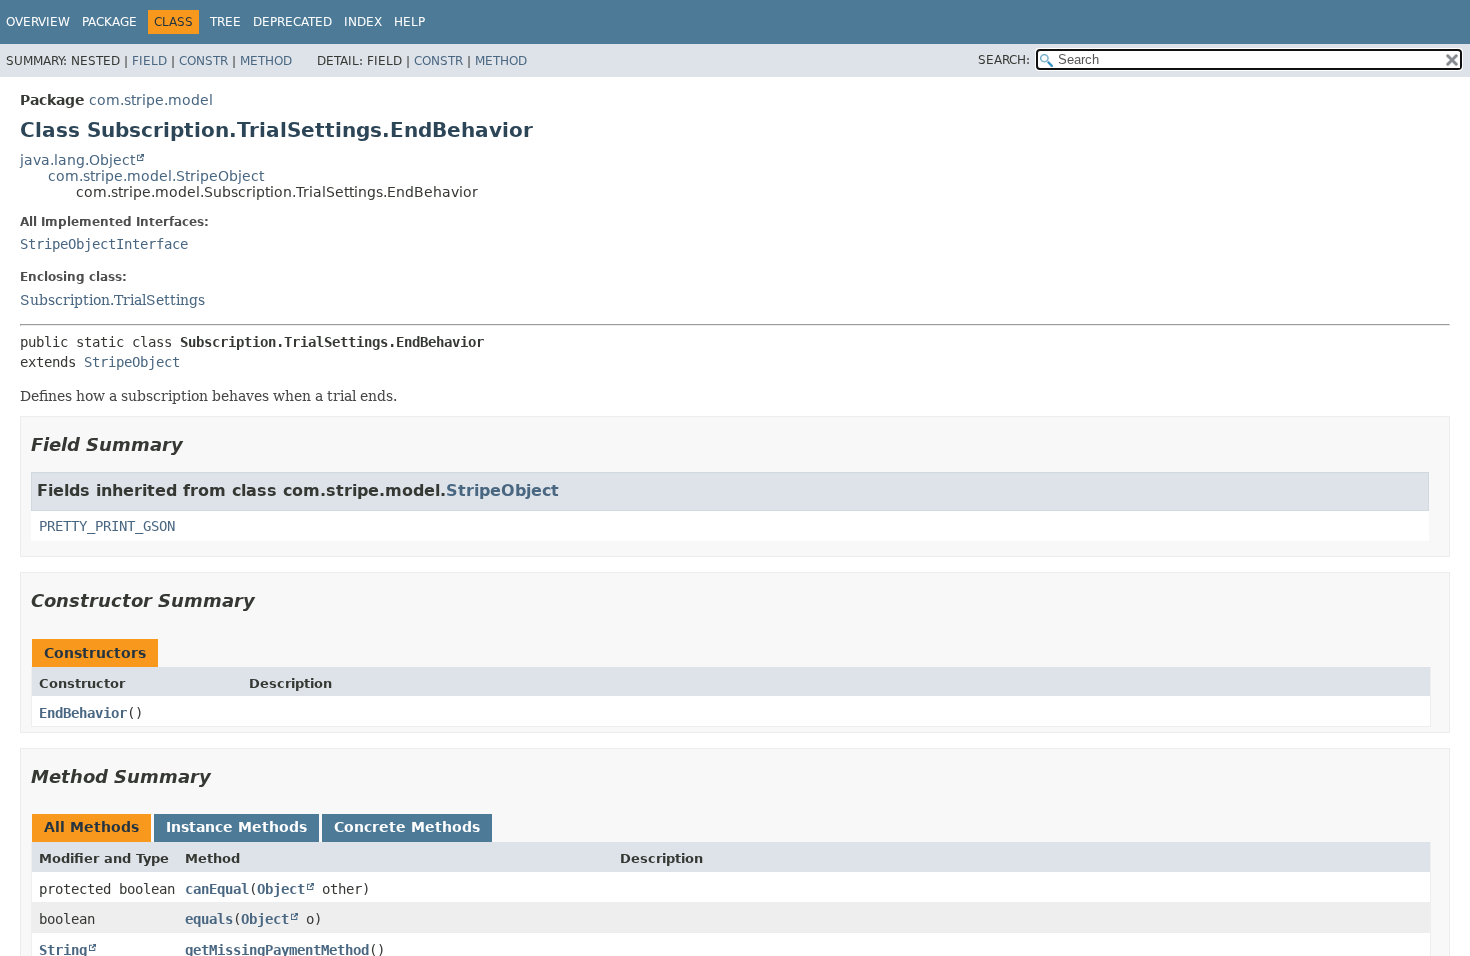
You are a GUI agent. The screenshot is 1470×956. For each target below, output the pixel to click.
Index (363, 22)
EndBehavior (83, 713)
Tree (225, 22)
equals (209, 919)
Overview (38, 22)
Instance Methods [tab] (236, 827)
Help (409, 22)
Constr (203, 61)
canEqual (217, 889)
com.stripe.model (151, 100)
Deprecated (292, 22)
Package (109, 22)
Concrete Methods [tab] (407, 827)
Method (266, 61)
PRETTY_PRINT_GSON (107, 526)
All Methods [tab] (91, 827)
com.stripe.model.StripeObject (156, 176)
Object (281, 889)
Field (149, 61)
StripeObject (132, 362)
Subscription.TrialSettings (112, 300)
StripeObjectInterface (104, 244)
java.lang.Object (77, 160)
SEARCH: (1004, 60)
